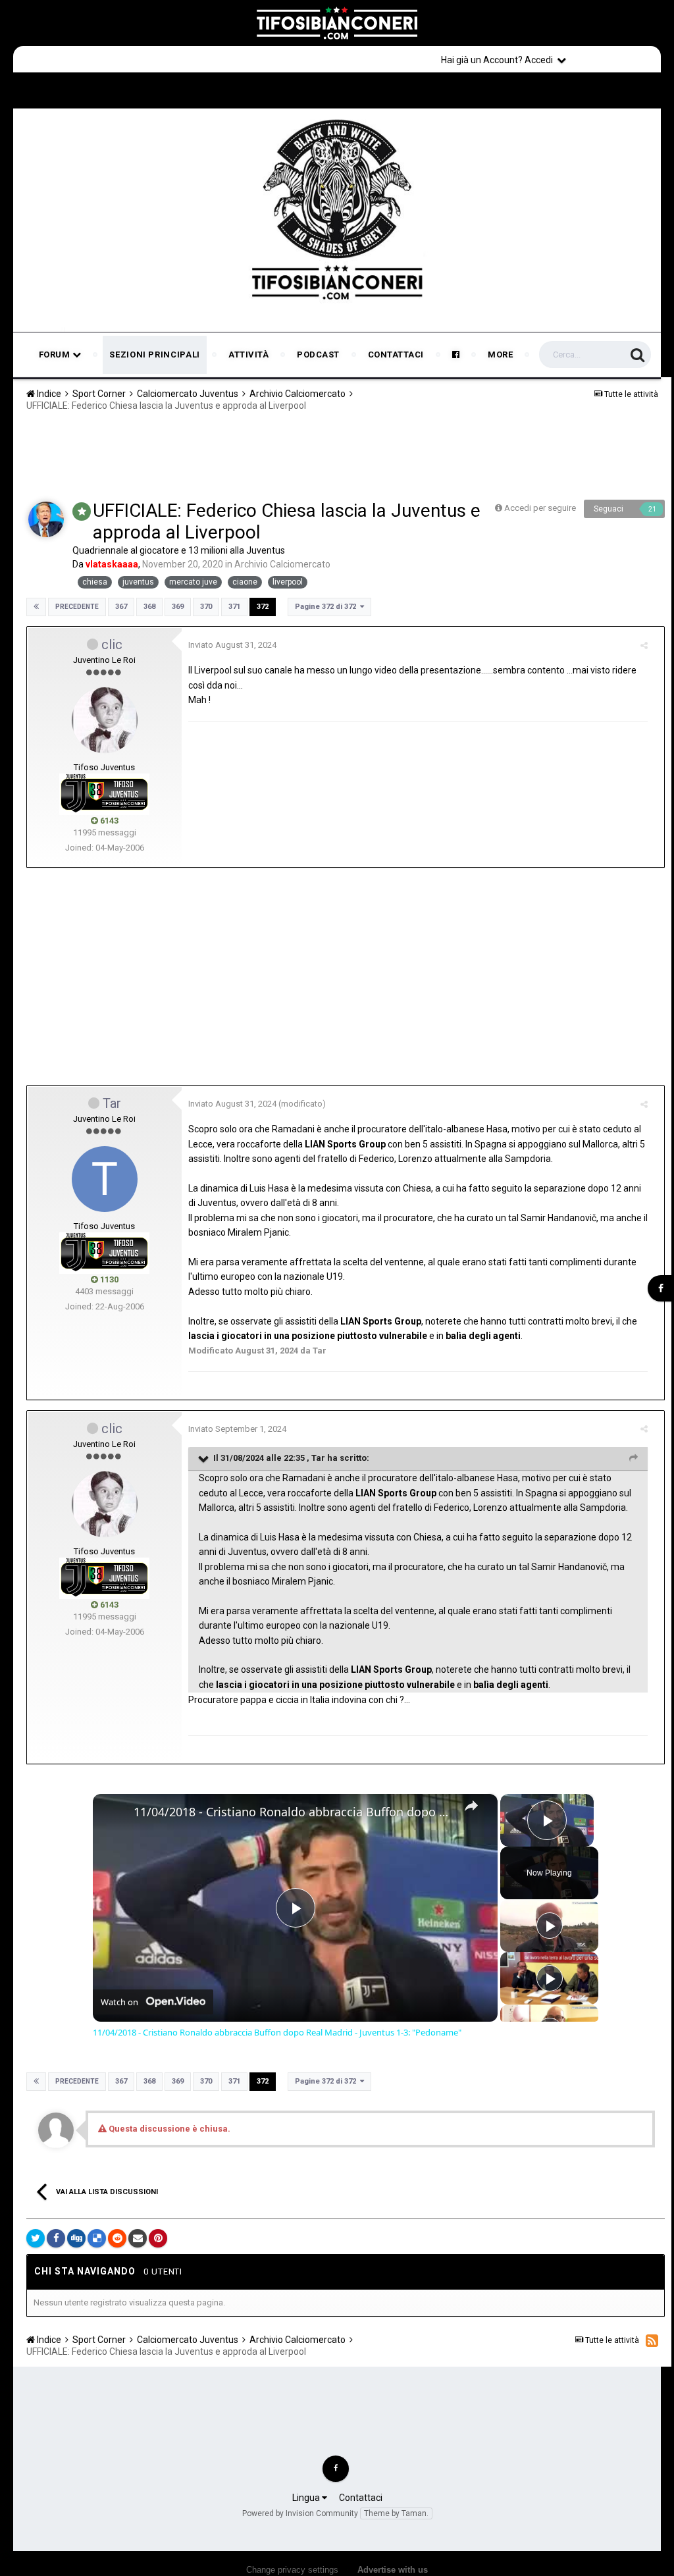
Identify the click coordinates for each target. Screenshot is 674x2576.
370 (206, 607)
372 (263, 607)
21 (652, 509)
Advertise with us (393, 2570)
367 (121, 607)
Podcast (318, 355)
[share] (471, 1806)
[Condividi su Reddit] (117, 2238)
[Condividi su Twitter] (36, 2238)
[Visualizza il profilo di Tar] (105, 1179)
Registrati (616, 59)
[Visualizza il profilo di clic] (105, 720)
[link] (114, 1815)
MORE (500, 355)
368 (149, 607)
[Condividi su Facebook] (56, 2238)
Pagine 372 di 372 (327, 607)
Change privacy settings (292, 2570)
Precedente (77, 607)
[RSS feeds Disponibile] (652, 2340)
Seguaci (609, 509)
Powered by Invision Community (300, 2513)
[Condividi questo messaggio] (644, 645)
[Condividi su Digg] (76, 2238)
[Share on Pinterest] (158, 2238)
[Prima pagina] (36, 607)
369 (178, 607)
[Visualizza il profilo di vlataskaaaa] (46, 519)
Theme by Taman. (396, 2513)
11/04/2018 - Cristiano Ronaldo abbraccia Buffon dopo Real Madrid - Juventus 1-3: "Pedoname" (293, 1812)
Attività (248, 355)
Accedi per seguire (541, 508)
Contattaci (396, 355)
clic (112, 644)
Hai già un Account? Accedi (499, 60)
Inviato (232, 645)
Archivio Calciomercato (282, 564)
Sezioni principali (155, 355)
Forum (56, 355)
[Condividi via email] (138, 2238)
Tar (112, 1103)
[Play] (550, 1926)
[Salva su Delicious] (97, 2238)
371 (234, 607)
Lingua (307, 2498)
